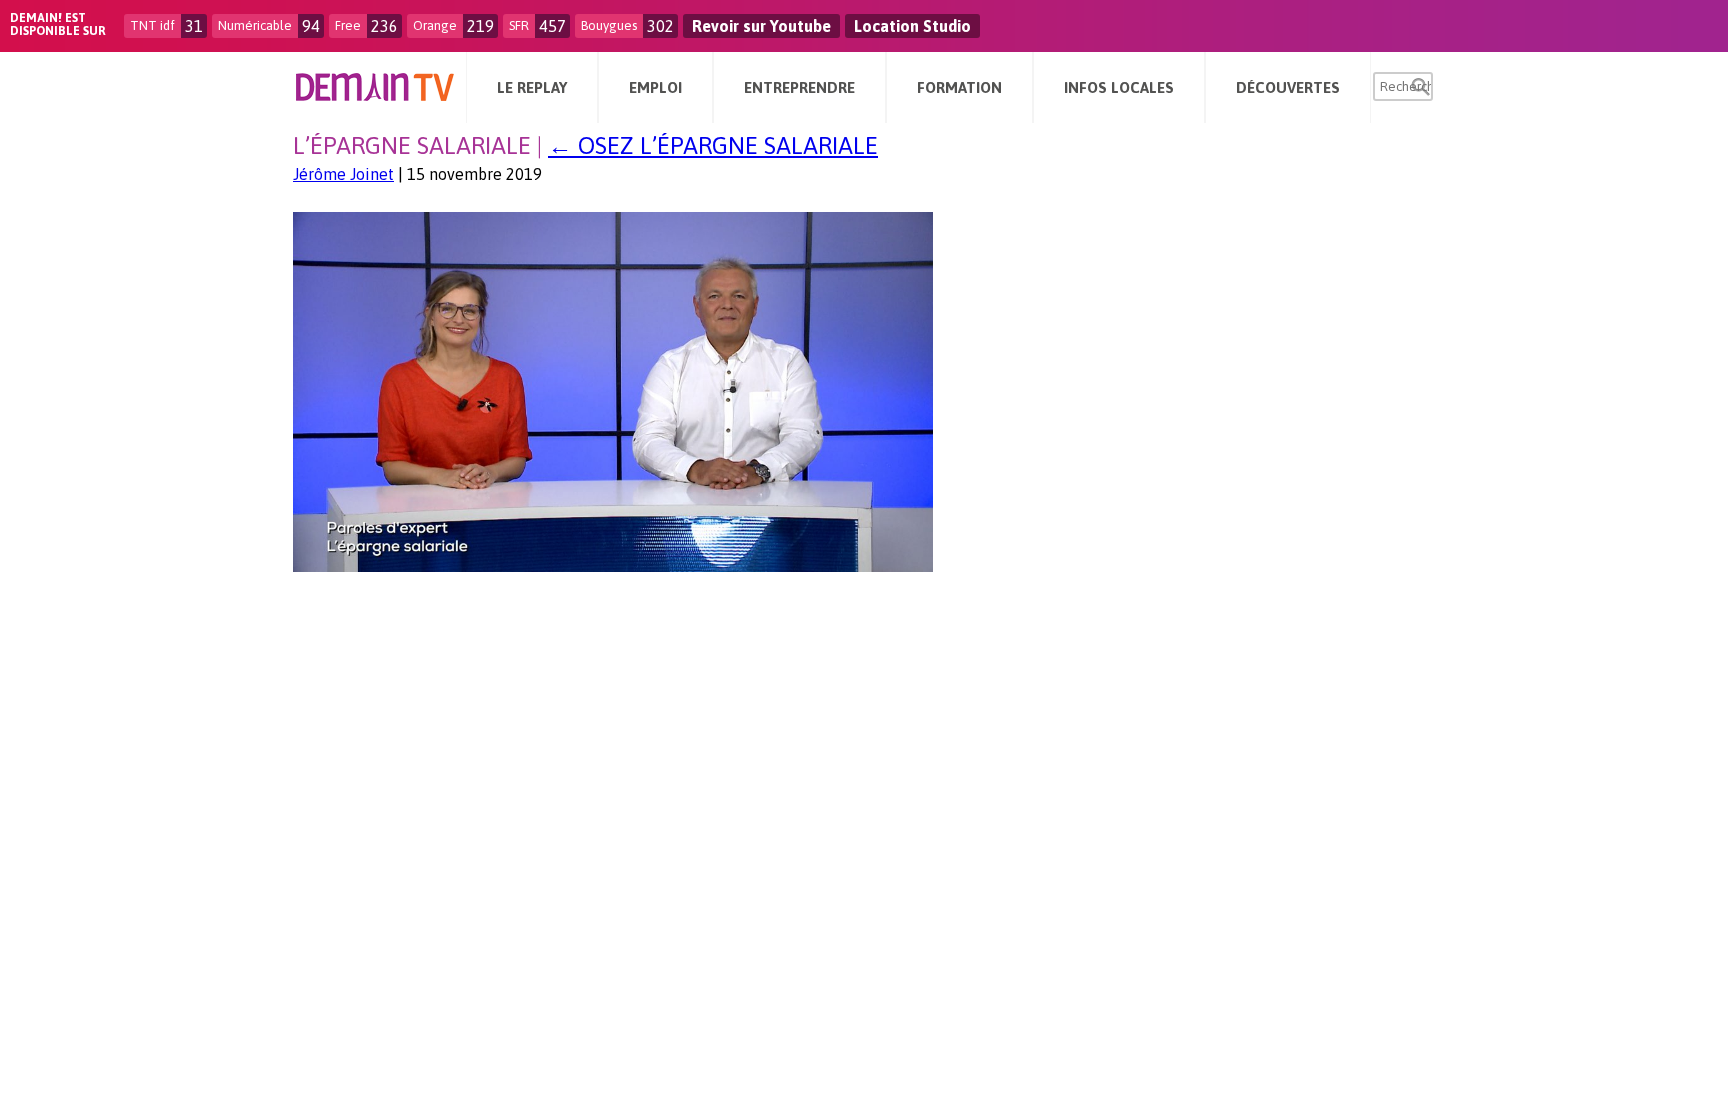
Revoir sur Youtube (761, 26)
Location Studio (912, 26)
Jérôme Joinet (343, 174)
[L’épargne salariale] (613, 566)
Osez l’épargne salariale (713, 145)
